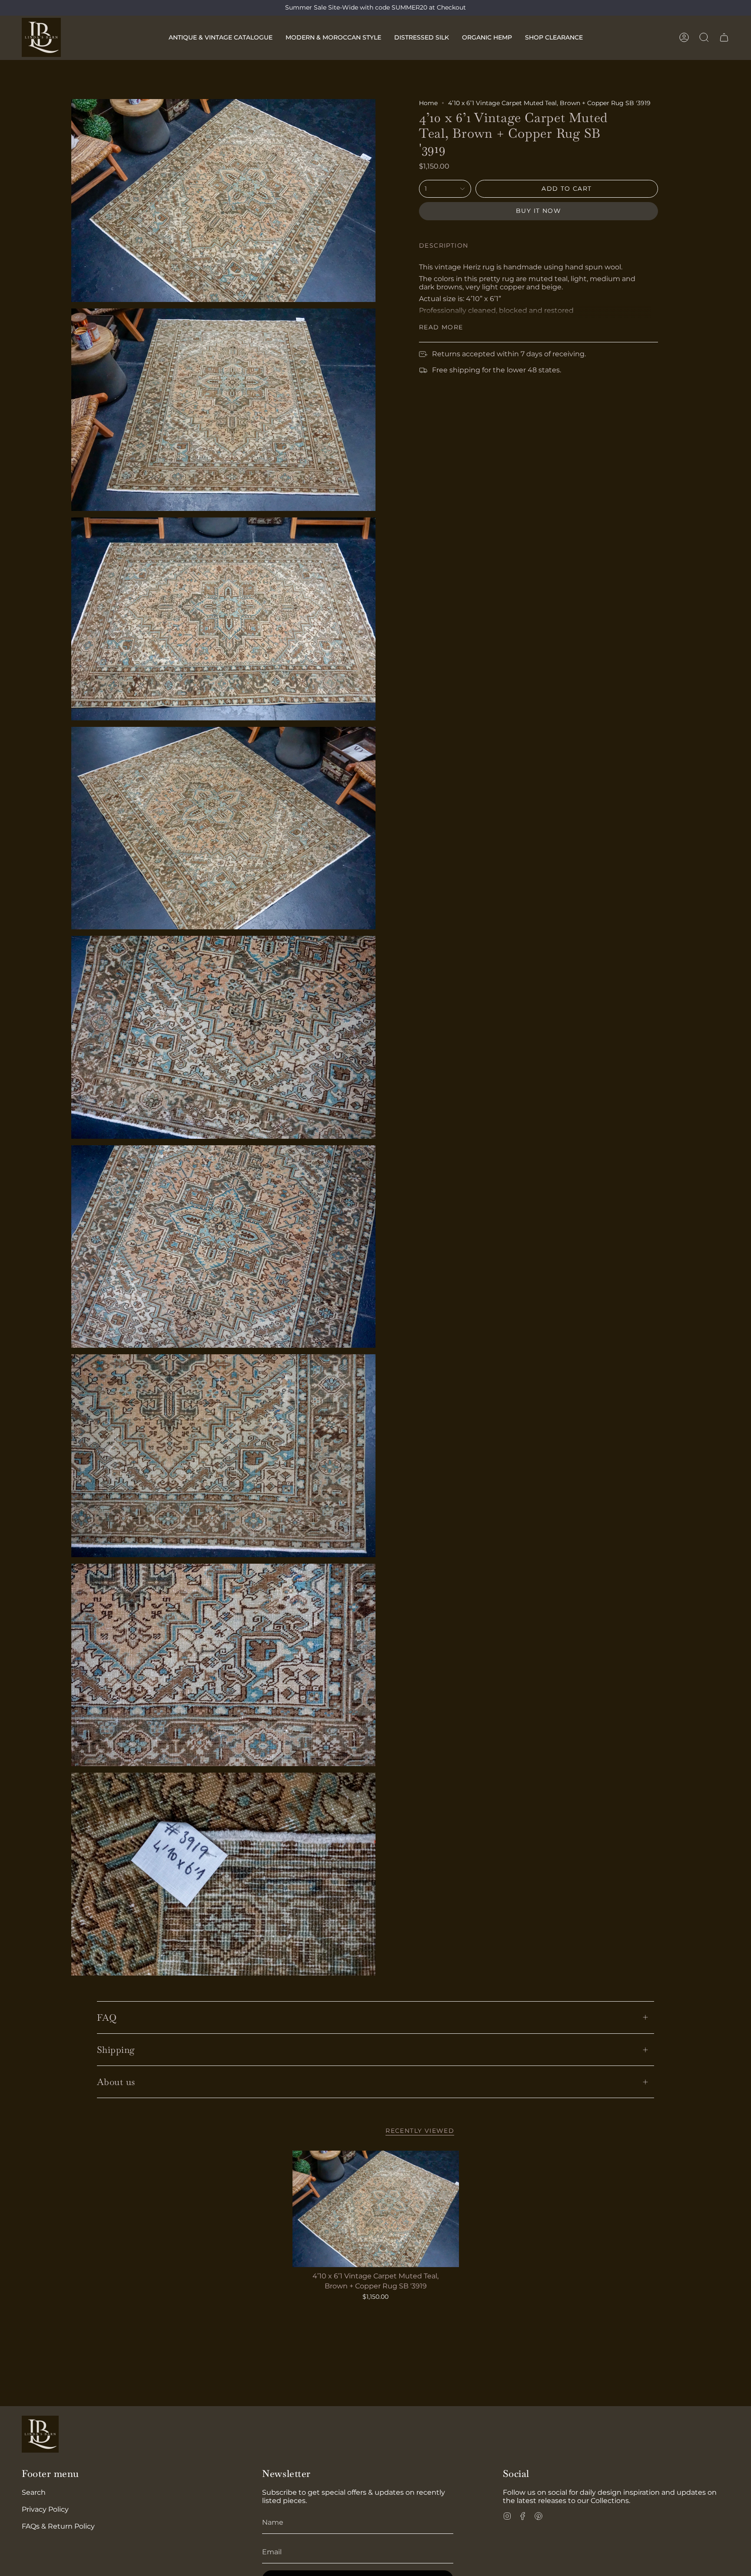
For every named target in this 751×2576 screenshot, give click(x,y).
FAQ (107, 2017)
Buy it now (538, 211)
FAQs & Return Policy (58, 2526)
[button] (221, 37)
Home (428, 103)
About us (116, 2082)
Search (34, 2492)
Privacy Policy (45, 2509)
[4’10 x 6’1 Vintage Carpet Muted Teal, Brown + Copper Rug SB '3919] (376, 2209)
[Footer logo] (40, 2434)
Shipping (116, 2050)
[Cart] (724, 37)
